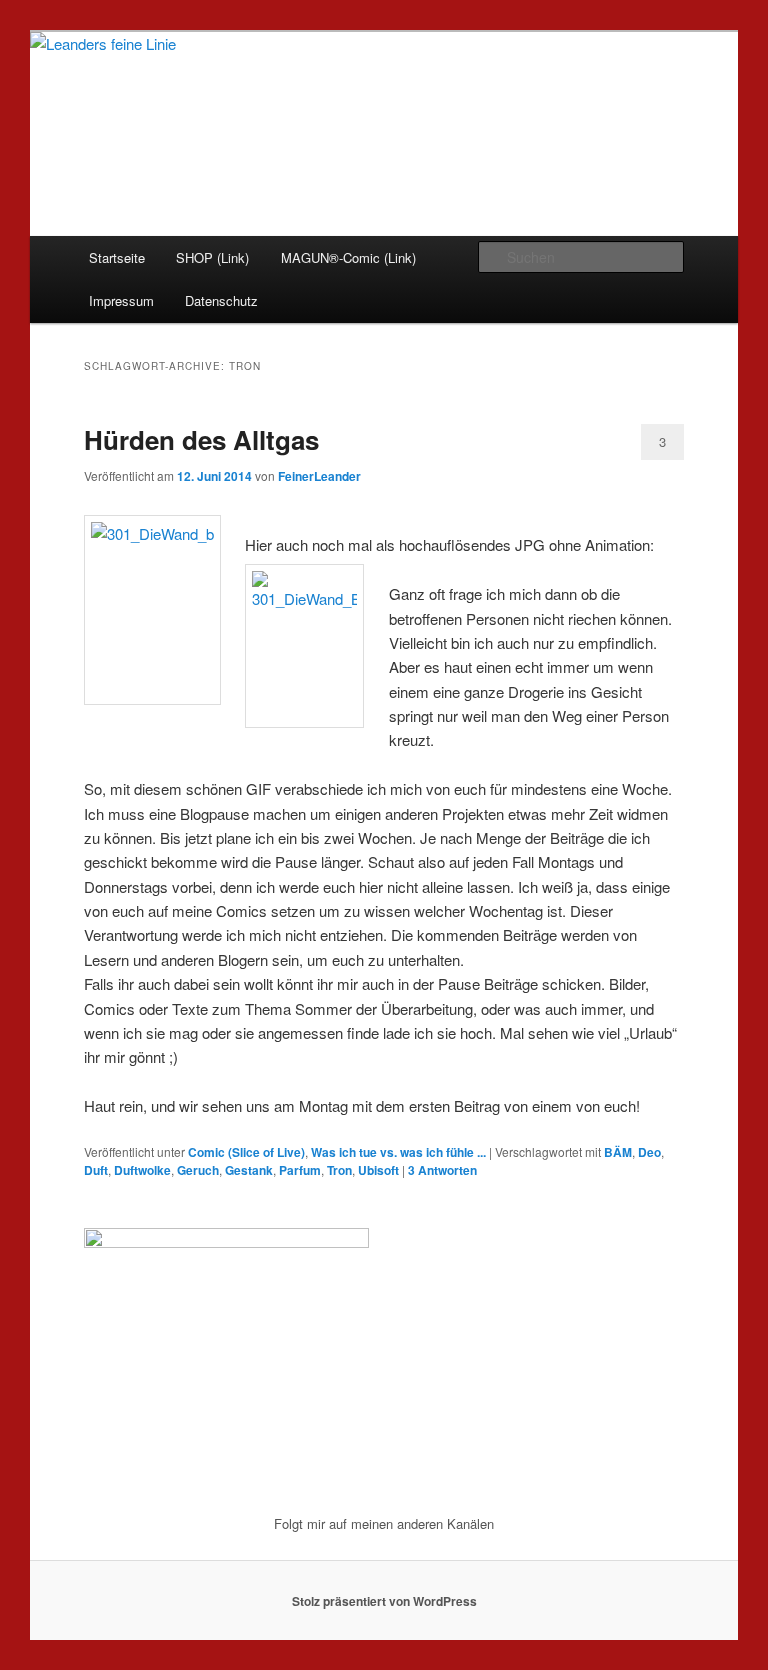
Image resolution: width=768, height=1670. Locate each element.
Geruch (198, 1170)
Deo (649, 1152)
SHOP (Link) (212, 257)
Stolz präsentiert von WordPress (384, 1601)
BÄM (618, 1152)
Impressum (121, 300)
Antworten (442, 1170)
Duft (96, 1170)
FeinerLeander (319, 476)
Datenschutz (221, 300)
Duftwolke (142, 1170)
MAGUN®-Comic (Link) (348, 257)
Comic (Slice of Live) (246, 1152)
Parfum (300, 1170)
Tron (339, 1170)
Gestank (249, 1170)
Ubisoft (378, 1170)
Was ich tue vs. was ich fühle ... (398, 1152)
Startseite (117, 257)
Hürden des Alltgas (201, 439)
